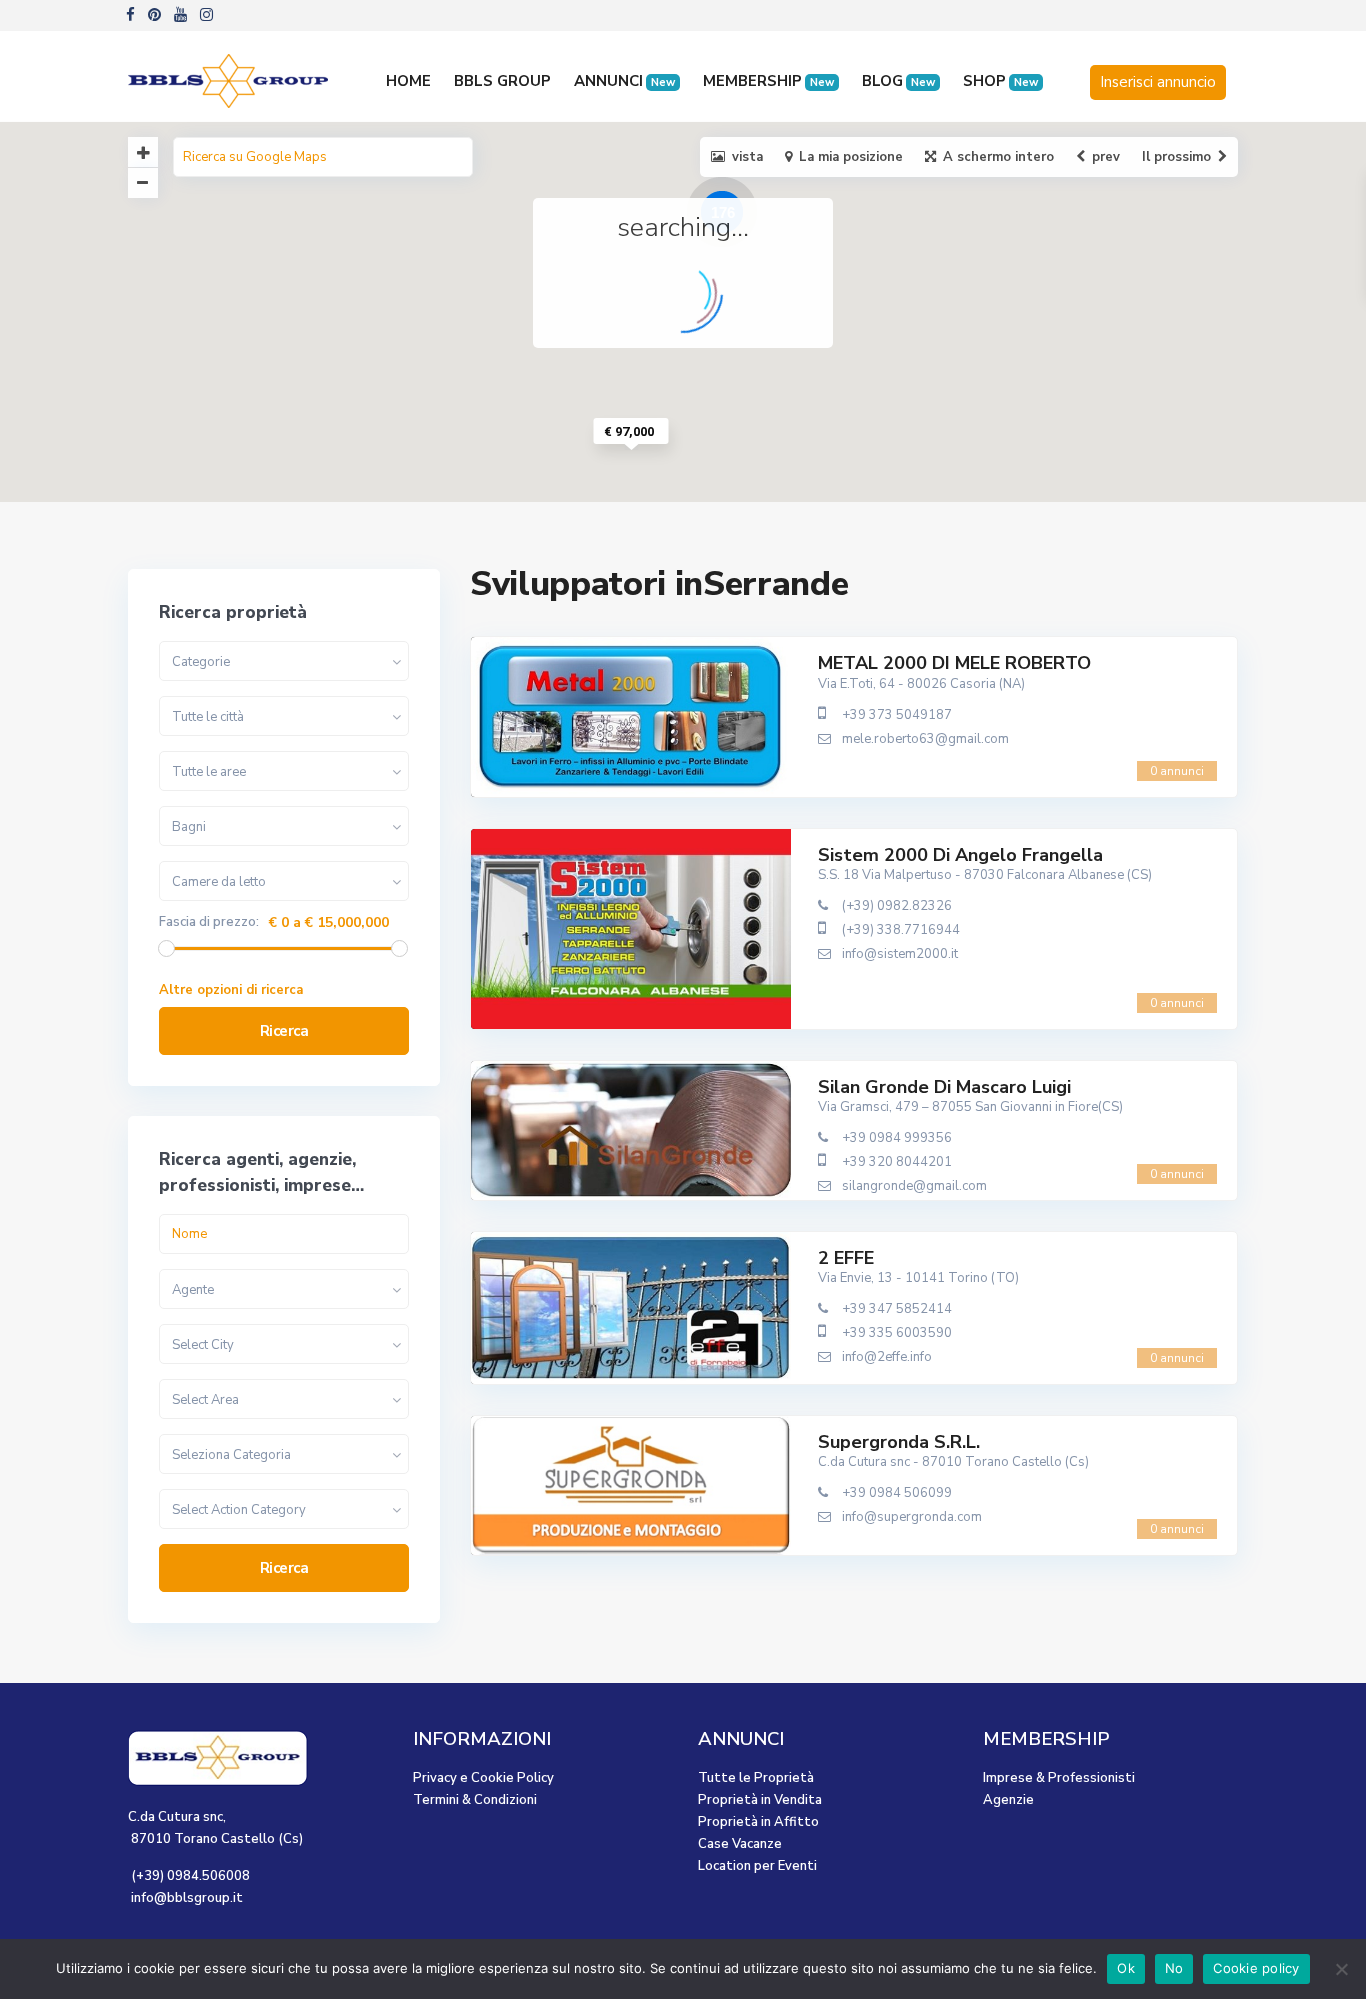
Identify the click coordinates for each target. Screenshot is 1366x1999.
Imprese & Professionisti (1059, 1778)
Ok (1126, 1968)
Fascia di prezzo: (209, 922)
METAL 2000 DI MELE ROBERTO (954, 663)
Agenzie (1008, 1800)
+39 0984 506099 (897, 1493)
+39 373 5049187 (897, 715)
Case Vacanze (740, 1844)
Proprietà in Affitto (758, 1822)
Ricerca (284, 1031)
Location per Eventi (757, 1866)
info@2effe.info (887, 1357)
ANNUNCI (624, 81)
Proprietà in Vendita (760, 1800)
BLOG (898, 81)
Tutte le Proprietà (756, 1778)
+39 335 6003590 (897, 1333)
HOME (408, 81)
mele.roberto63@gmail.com (925, 739)
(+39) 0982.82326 (897, 906)
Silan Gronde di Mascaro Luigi (944, 1087)
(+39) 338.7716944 (901, 930)
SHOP (1000, 81)
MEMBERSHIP (768, 81)
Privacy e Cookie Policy (483, 1778)
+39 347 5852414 (897, 1309)
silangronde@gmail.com (914, 1186)
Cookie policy (1256, 1968)
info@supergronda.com (912, 1517)
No (1174, 1968)
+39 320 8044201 (897, 1162)
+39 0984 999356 (897, 1138)
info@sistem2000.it (900, 954)
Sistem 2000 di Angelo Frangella (960, 855)
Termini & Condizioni (475, 1800)
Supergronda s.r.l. (899, 1442)
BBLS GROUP (502, 81)
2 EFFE (846, 1258)
